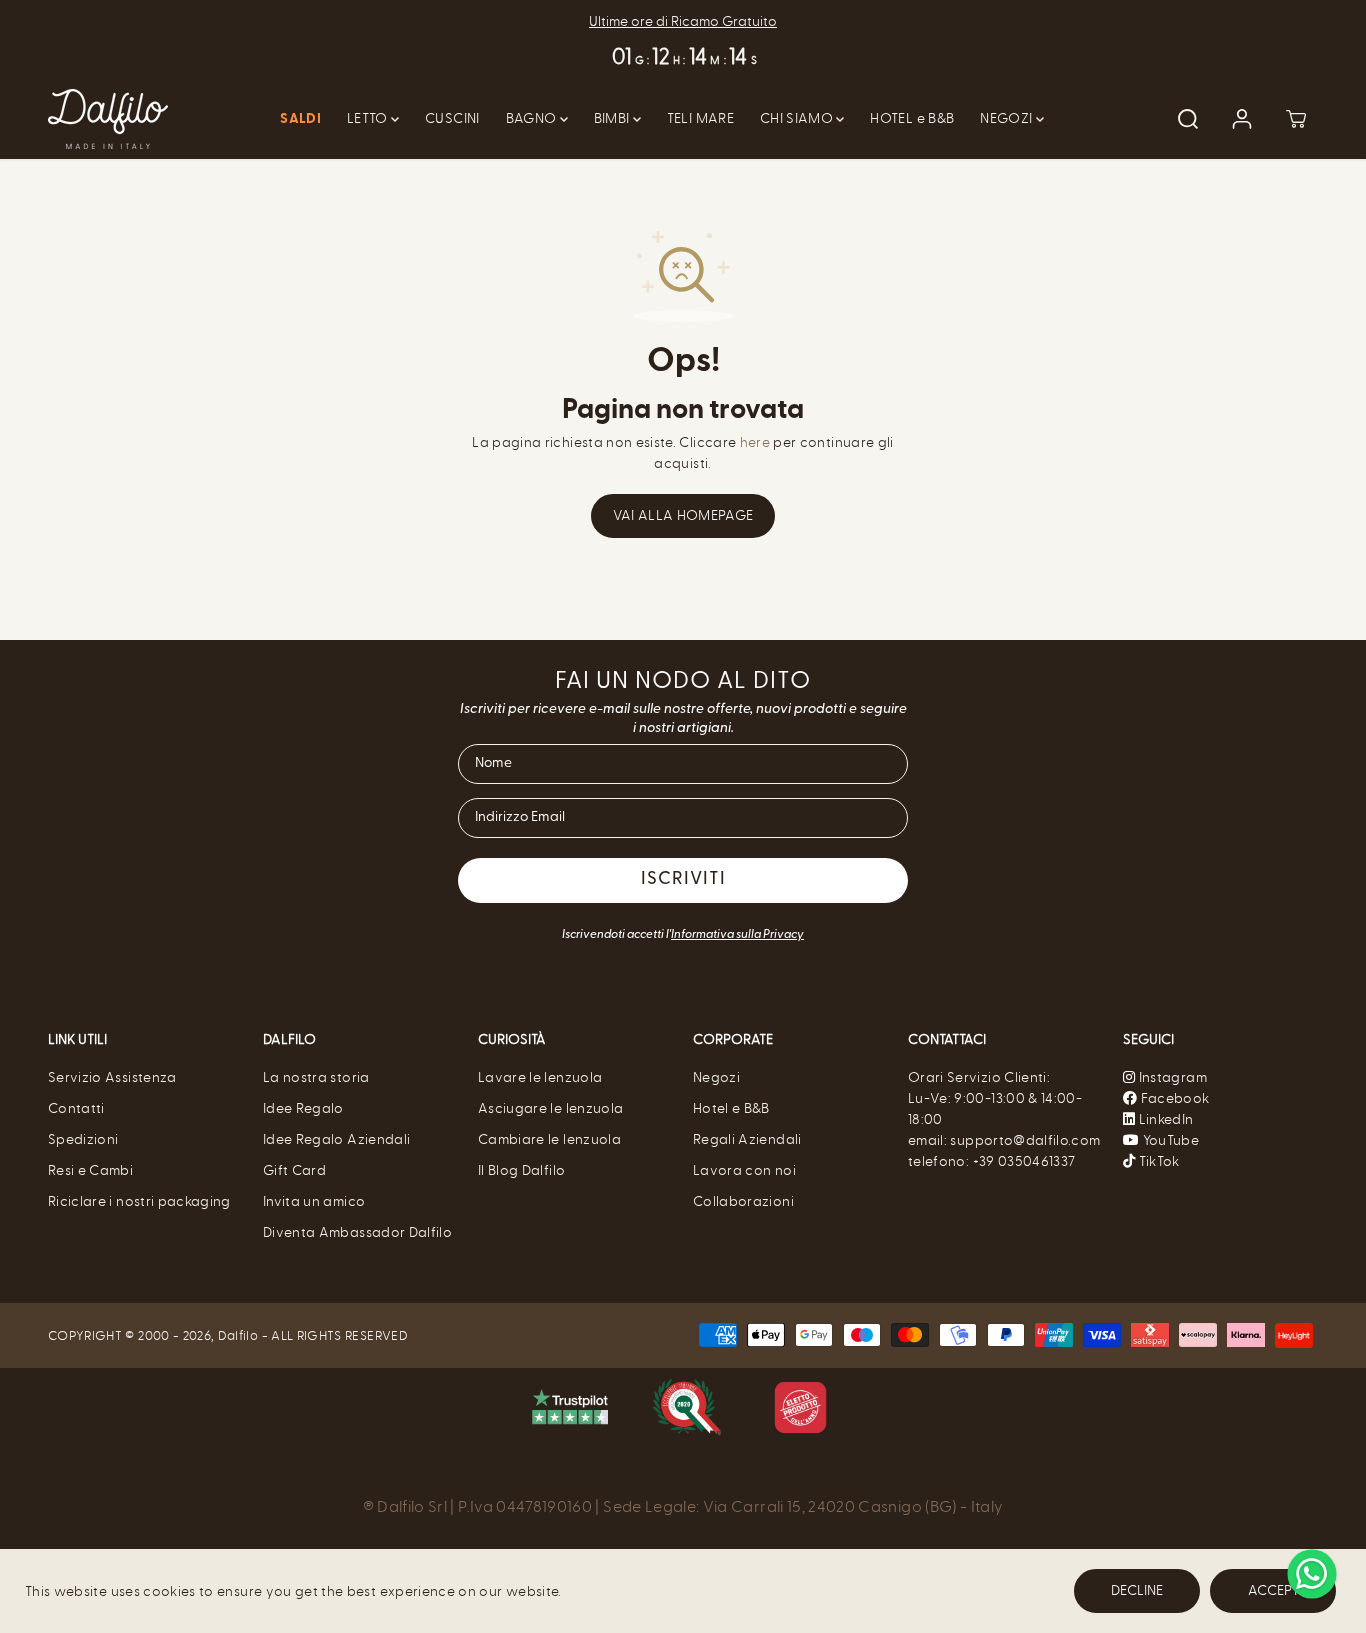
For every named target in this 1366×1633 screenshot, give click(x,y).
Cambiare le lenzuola (549, 1139)
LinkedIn (1164, 1119)
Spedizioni (83, 1139)
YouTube (1169, 1140)
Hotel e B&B (731, 1108)
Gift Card (294, 1170)
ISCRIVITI (683, 880)
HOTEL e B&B (912, 118)
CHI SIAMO (798, 118)
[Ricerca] (1188, 119)
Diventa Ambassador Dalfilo (357, 1232)
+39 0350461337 (1024, 1161)
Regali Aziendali (747, 1139)
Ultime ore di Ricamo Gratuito (683, 21)
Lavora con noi (744, 1170)
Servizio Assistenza (112, 1077)
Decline (1137, 1590)
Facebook (1173, 1098)
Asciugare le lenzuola (550, 1108)
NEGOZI (1007, 118)
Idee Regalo (303, 1108)
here (755, 442)
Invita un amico (314, 1201)
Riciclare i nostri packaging (139, 1201)
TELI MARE (700, 118)
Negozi (716, 1077)
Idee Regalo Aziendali (336, 1139)
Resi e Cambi (90, 1170)
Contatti (76, 1108)
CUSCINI (452, 118)
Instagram (1173, 1077)
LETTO (369, 118)
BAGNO (533, 118)
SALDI (300, 119)
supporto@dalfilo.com (1025, 1140)
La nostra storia (316, 1077)
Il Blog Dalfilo (521, 1170)
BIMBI (613, 118)
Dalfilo (238, 1335)
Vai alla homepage (683, 515)
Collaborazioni (743, 1201)
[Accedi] (1242, 119)
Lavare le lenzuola (540, 1077)
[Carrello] (1296, 119)
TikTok (1157, 1161)
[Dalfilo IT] (108, 119)
